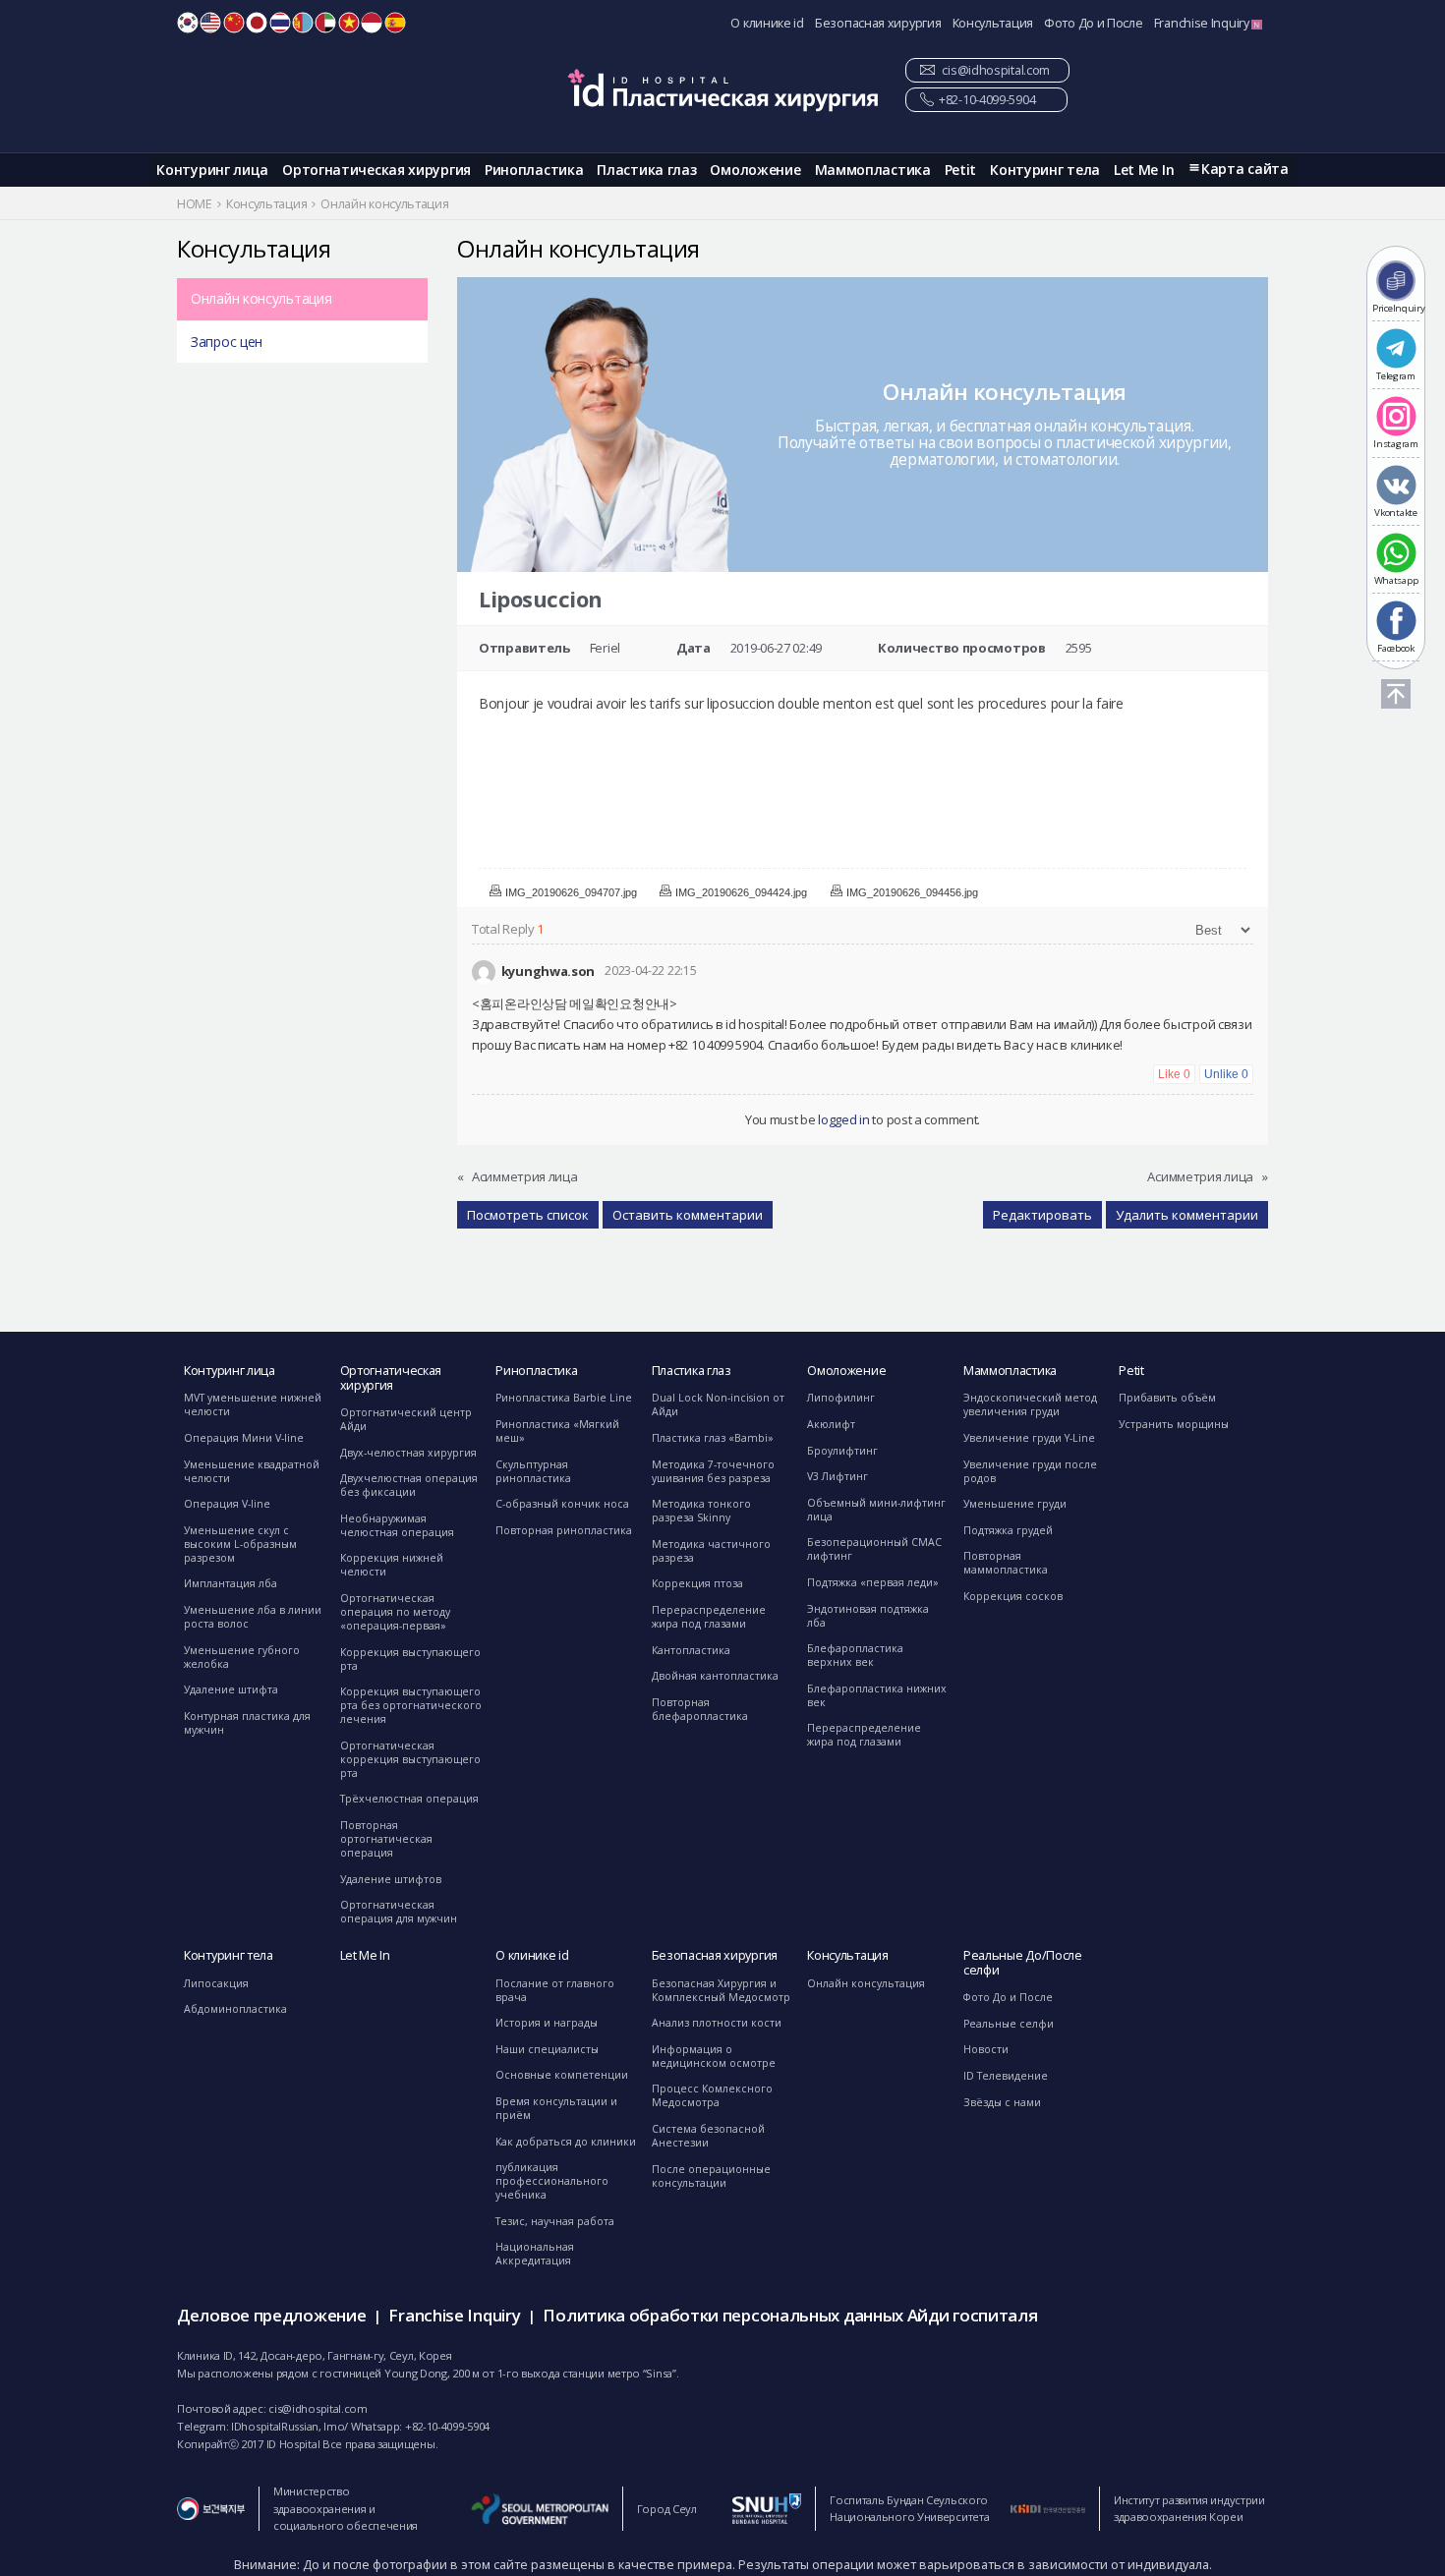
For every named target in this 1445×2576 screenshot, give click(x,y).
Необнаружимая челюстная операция (397, 1525)
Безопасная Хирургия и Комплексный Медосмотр (721, 1990)
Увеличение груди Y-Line (1029, 1438)
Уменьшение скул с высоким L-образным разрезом (240, 1544)
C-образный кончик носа (562, 1504)
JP (257, 23)
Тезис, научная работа (555, 2221)
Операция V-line (227, 1504)
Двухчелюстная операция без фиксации (409, 1485)
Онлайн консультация (261, 298)
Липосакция (216, 1983)
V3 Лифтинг (838, 1476)
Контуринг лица (212, 170)
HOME (195, 204)
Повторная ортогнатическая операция (386, 1839)
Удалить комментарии (1187, 1215)
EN (210, 23)
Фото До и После (1094, 23)
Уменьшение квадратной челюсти (252, 1471)
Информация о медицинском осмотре (714, 2056)
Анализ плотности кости (717, 2023)
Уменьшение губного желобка (242, 1657)
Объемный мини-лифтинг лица (876, 1510)
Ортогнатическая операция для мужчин (399, 1912)
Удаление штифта (231, 1689)
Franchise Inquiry (1203, 23)
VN (349, 23)
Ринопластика (534, 170)
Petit (961, 170)
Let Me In (1144, 170)
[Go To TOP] (1396, 694)
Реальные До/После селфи (1023, 1963)
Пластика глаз (646, 170)
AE (325, 23)
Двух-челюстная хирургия (408, 1453)
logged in (843, 1119)
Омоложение (755, 170)
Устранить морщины (1174, 1424)
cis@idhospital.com (996, 70)
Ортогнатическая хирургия (376, 170)
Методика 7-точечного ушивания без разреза (713, 1471)
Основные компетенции (562, 2075)
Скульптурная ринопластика (533, 1471)
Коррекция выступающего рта (410, 1659)
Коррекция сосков (1013, 1596)
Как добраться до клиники (566, 2142)
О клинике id (767, 23)
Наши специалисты (547, 2049)
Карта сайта (1245, 169)
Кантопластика (691, 1650)
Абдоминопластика (235, 2009)
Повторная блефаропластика (700, 1709)
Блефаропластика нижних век (877, 1695)
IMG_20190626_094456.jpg (912, 892)
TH (280, 23)
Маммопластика (873, 170)
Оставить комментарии (688, 1215)
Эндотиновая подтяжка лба (868, 1616)
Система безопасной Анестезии (708, 2136)
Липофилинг (841, 1398)
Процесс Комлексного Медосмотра (712, 2095)
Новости (986, 2049)
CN (234, 23)
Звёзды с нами (1002, 2102)
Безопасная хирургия (878, 23)
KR (188, 23)
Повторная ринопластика (564, 1530)
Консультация (993, 23)
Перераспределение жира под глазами (709, 1617)
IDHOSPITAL (722, 90)
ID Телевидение (1006, 2076)
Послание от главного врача (555, 1990)
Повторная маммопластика (1006, 1563)
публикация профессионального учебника (552, 2181)
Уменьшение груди (1015, 1504)
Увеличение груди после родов (1030, 1471)
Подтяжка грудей (1008, 1530)
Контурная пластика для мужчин (247, 1723)
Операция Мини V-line (244, 1438)
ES (395, 23)
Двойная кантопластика (715, 1676)
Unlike (1226, 1074)
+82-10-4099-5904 (987, 100)
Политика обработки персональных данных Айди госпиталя (790, 2315)
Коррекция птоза (697, 1583)
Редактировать (1042, 1215)
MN (303, 23)
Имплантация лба (231, 1583)
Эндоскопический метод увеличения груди (1030, 1404)
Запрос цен (227, 342)
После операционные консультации (711, 2176)
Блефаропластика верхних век (855, 1655)
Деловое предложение (271, 2315)
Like (1174, 1074)
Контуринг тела (1045, 170)
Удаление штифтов (391, 1879)
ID (372, 23)
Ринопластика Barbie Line (564, 1398)
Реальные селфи (1009, 2024)
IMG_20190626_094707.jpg (571, 892)
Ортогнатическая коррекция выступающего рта (410, 1759)
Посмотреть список (528, 1215)
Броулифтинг (842, 1451)
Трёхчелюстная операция (409, 1799)
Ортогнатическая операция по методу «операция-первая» (395, 1612)
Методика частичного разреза (711, 1551)
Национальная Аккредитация (535, 2254)
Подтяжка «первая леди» (873, 1582)
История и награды (547, 2023)
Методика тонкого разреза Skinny (701, 1511)
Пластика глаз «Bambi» (713, 1438)
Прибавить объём (1167, 1398)
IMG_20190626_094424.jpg (741, 892)
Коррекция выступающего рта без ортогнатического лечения (411, 1705)
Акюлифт (831, 1424)
